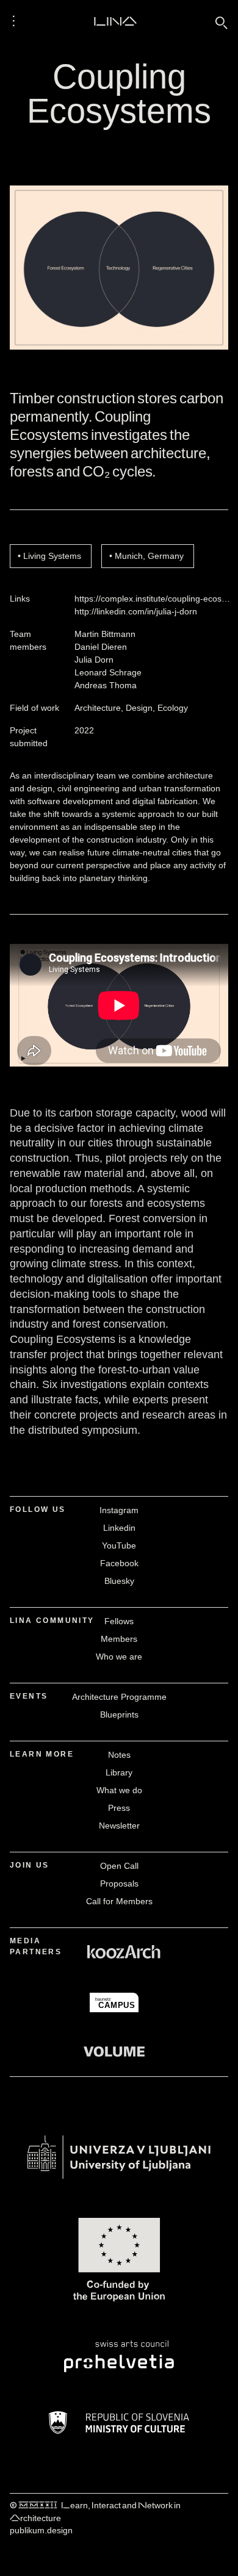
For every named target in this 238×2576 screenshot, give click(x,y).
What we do (119, 1790)
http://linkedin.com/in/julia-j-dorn (136, 611)
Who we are (119, 1657)
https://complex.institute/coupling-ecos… (152, 599)
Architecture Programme (119, 1697)
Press (119, 1808)
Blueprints (119, 1714)
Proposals (119, 1883)
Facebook (119, 1563)
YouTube (119, 1545)
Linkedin (119, 1528)
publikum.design (41, 2530)
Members (119, 1639)
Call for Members (119, 1901)
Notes (119, 1755)
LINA (115, 21)
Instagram (119, 1510)
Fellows (119, 1621)
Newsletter (119, 1826)
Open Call (119, 1866)
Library (119, 1772)
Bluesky (119, 1581)
